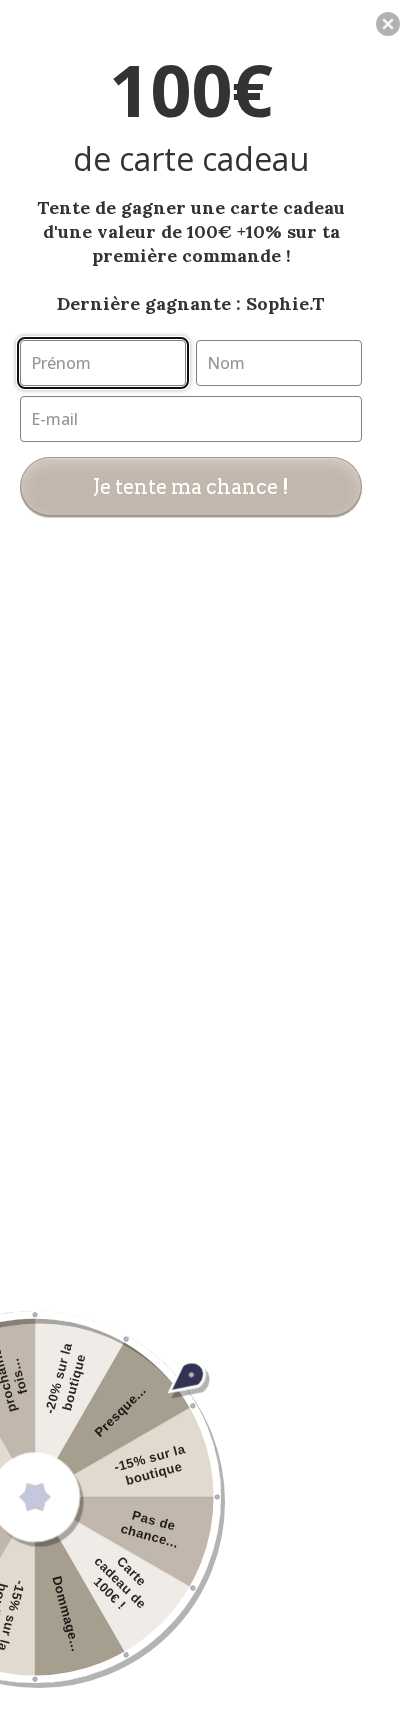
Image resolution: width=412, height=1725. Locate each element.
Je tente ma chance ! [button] (191, 487)
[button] (388, 24)
